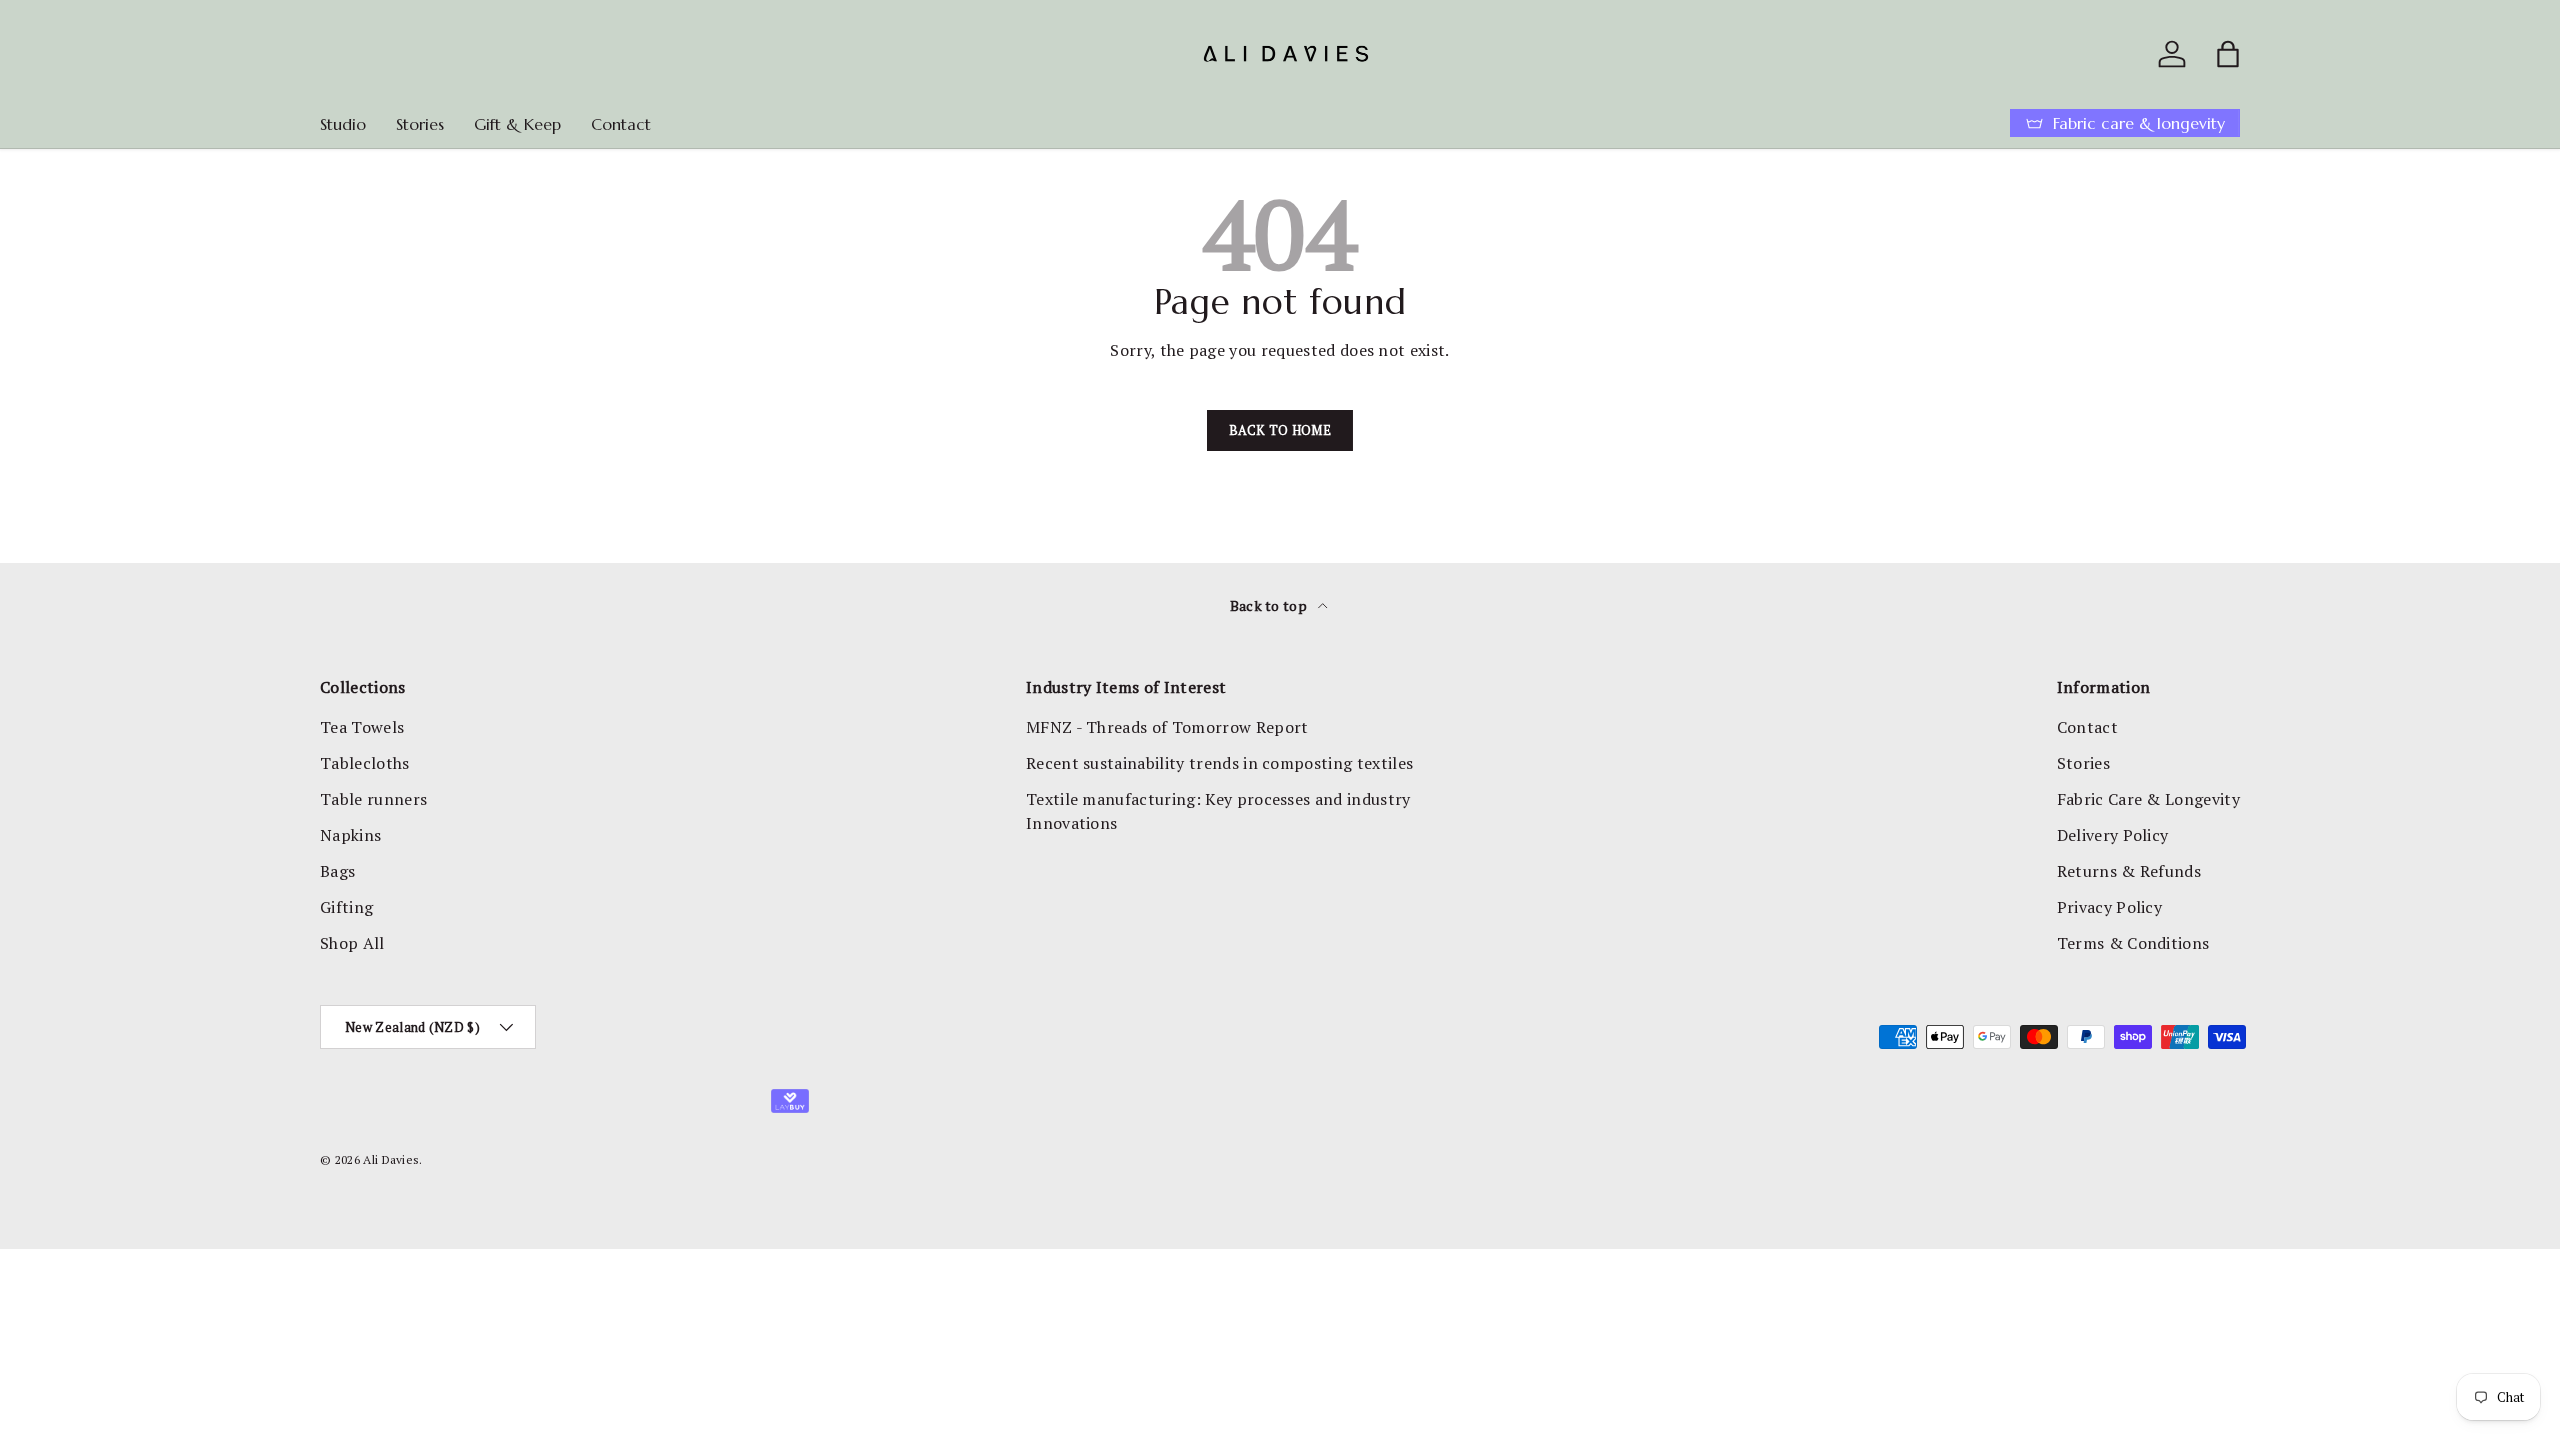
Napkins (350, 835)
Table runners (373, 799)
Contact (621, 124)
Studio (343, 124)
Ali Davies (391, 1159)
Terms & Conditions (2133, 943)
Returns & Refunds (2129, 871)
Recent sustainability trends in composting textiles (1219, 763)
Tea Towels (362, 727)
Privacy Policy (2109, 907)
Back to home (1280, 430)
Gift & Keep (517, 124)
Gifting (346, 907)
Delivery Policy (2113, 835)
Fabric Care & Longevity (2148, 799)
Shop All (352, 943)
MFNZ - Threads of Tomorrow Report (1167, 727)
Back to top (1270, 605)
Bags (337, 871)
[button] (2228, 54)
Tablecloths (365, 763)
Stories (420, 124)
